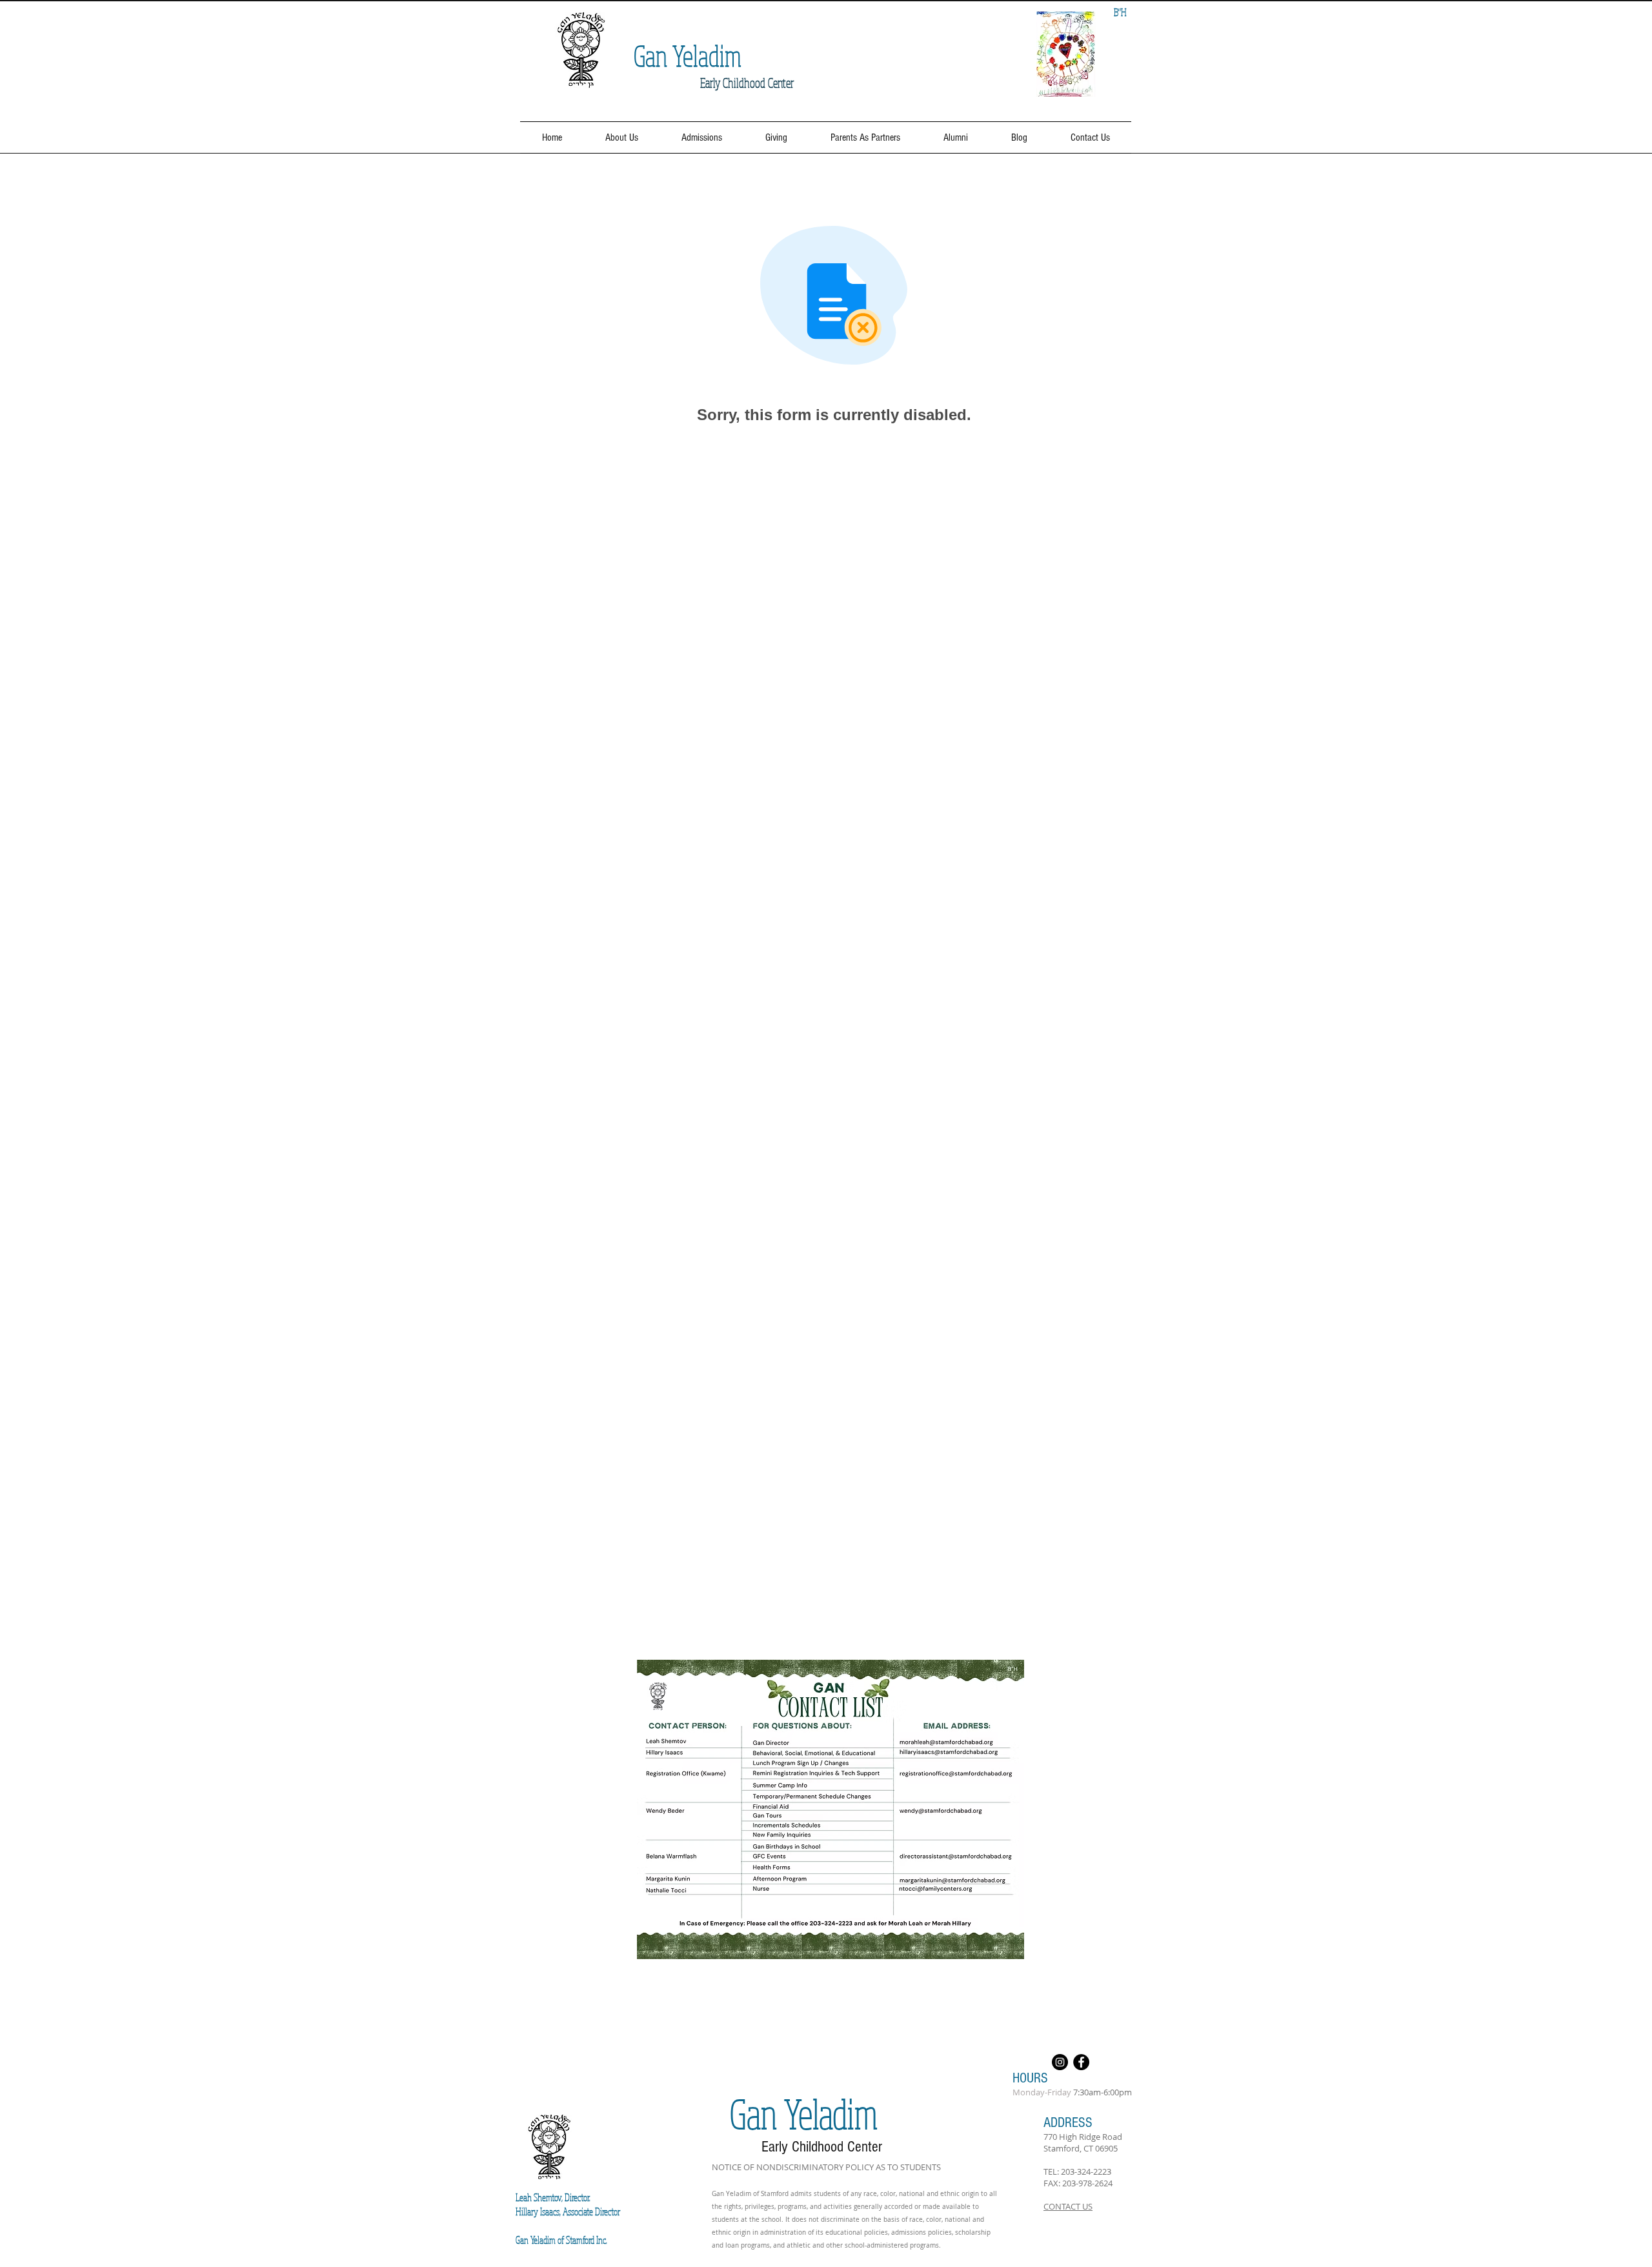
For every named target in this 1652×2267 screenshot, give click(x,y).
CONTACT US (1068, 2206)
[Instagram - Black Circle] (1060, 2062)
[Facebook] (1081, 2062)
